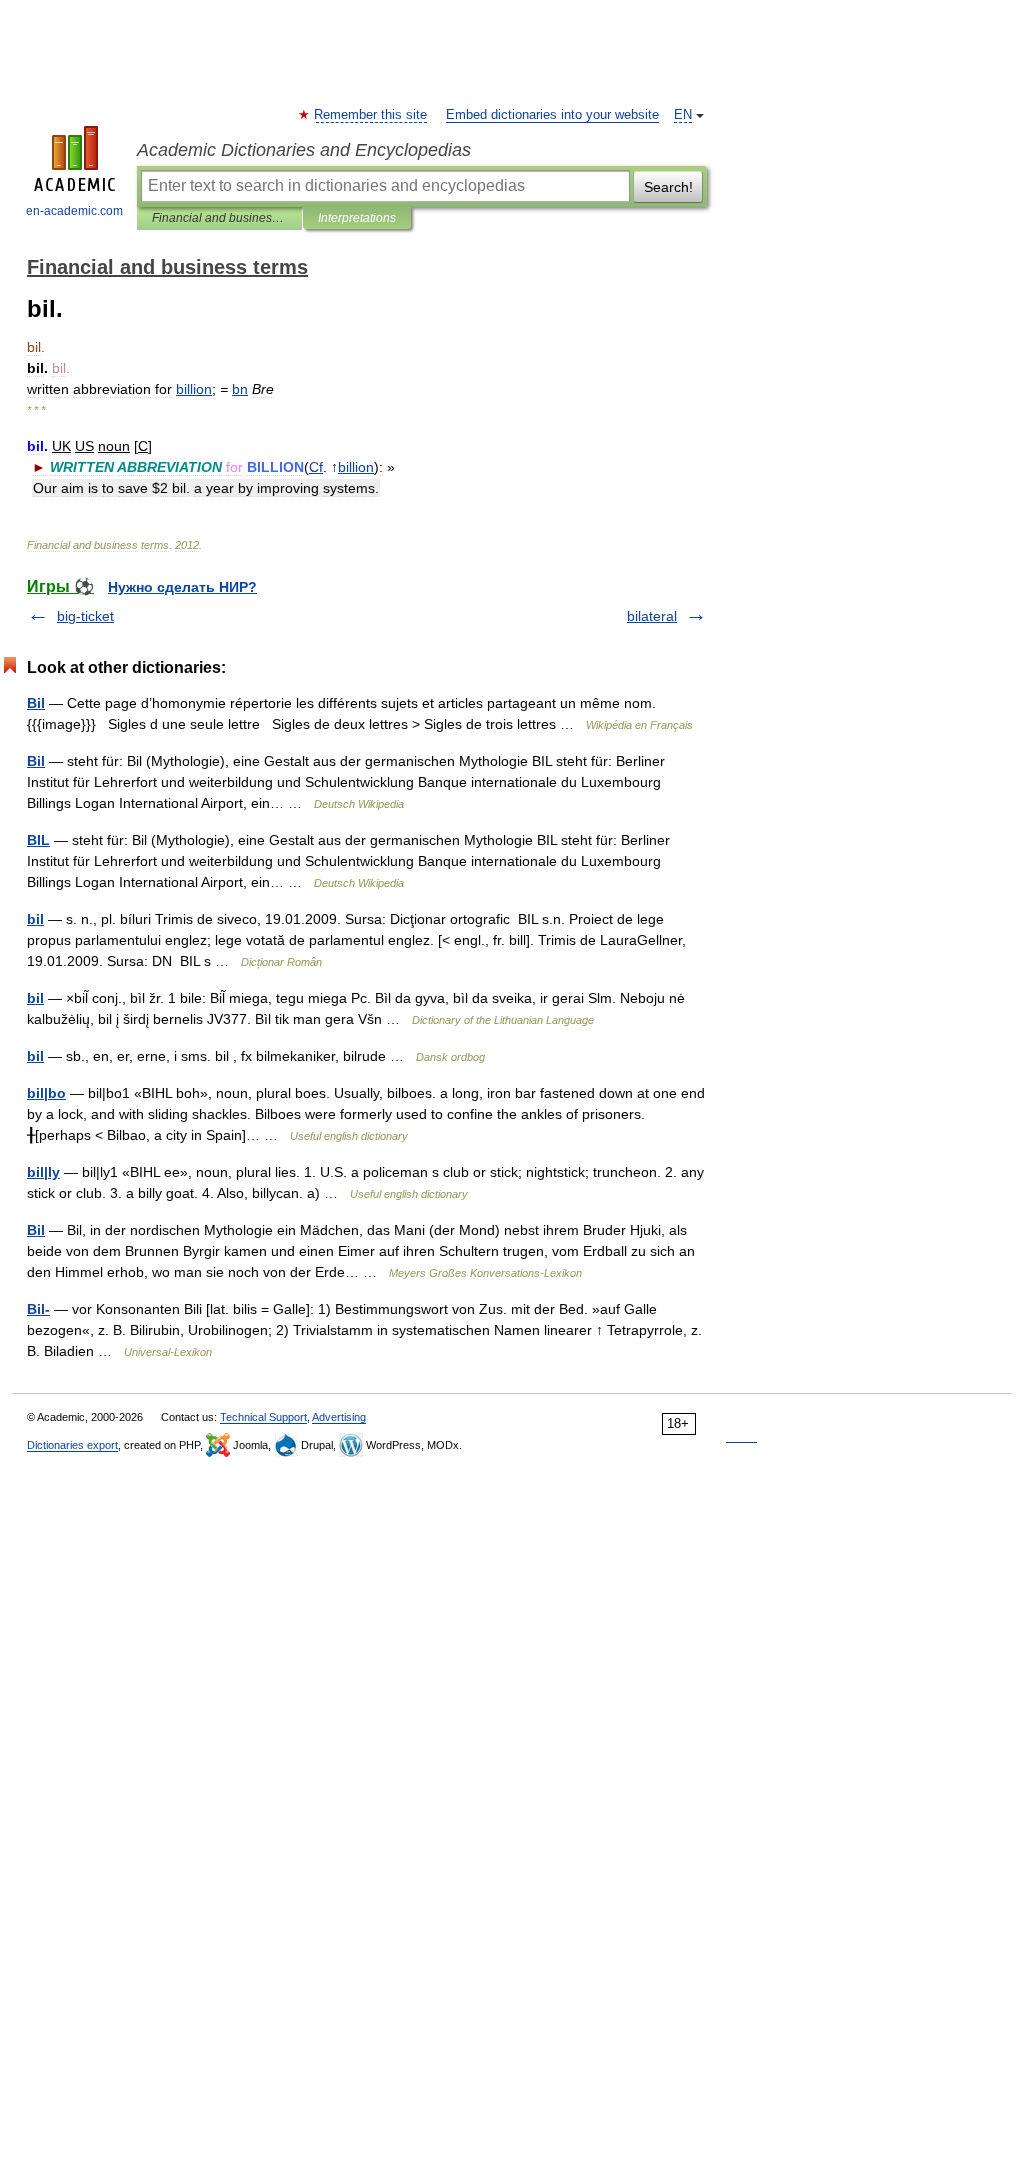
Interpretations (357, 218)
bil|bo (46, 1093)
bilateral (652, 616)
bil (35, 919)
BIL (38, 840)
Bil (36, 703)
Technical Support (263, 1417)
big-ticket (85, 616)
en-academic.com (74, 211)
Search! (668, 187)
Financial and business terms (219, 218)
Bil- (38, 1309)
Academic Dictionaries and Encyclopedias (304, 150)
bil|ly (43, 1172)
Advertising (339, 1417)
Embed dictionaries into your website (552, 115)
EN (683, 115)
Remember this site (371, 115)
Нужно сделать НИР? (182, 587)
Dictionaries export (72, 1445)
